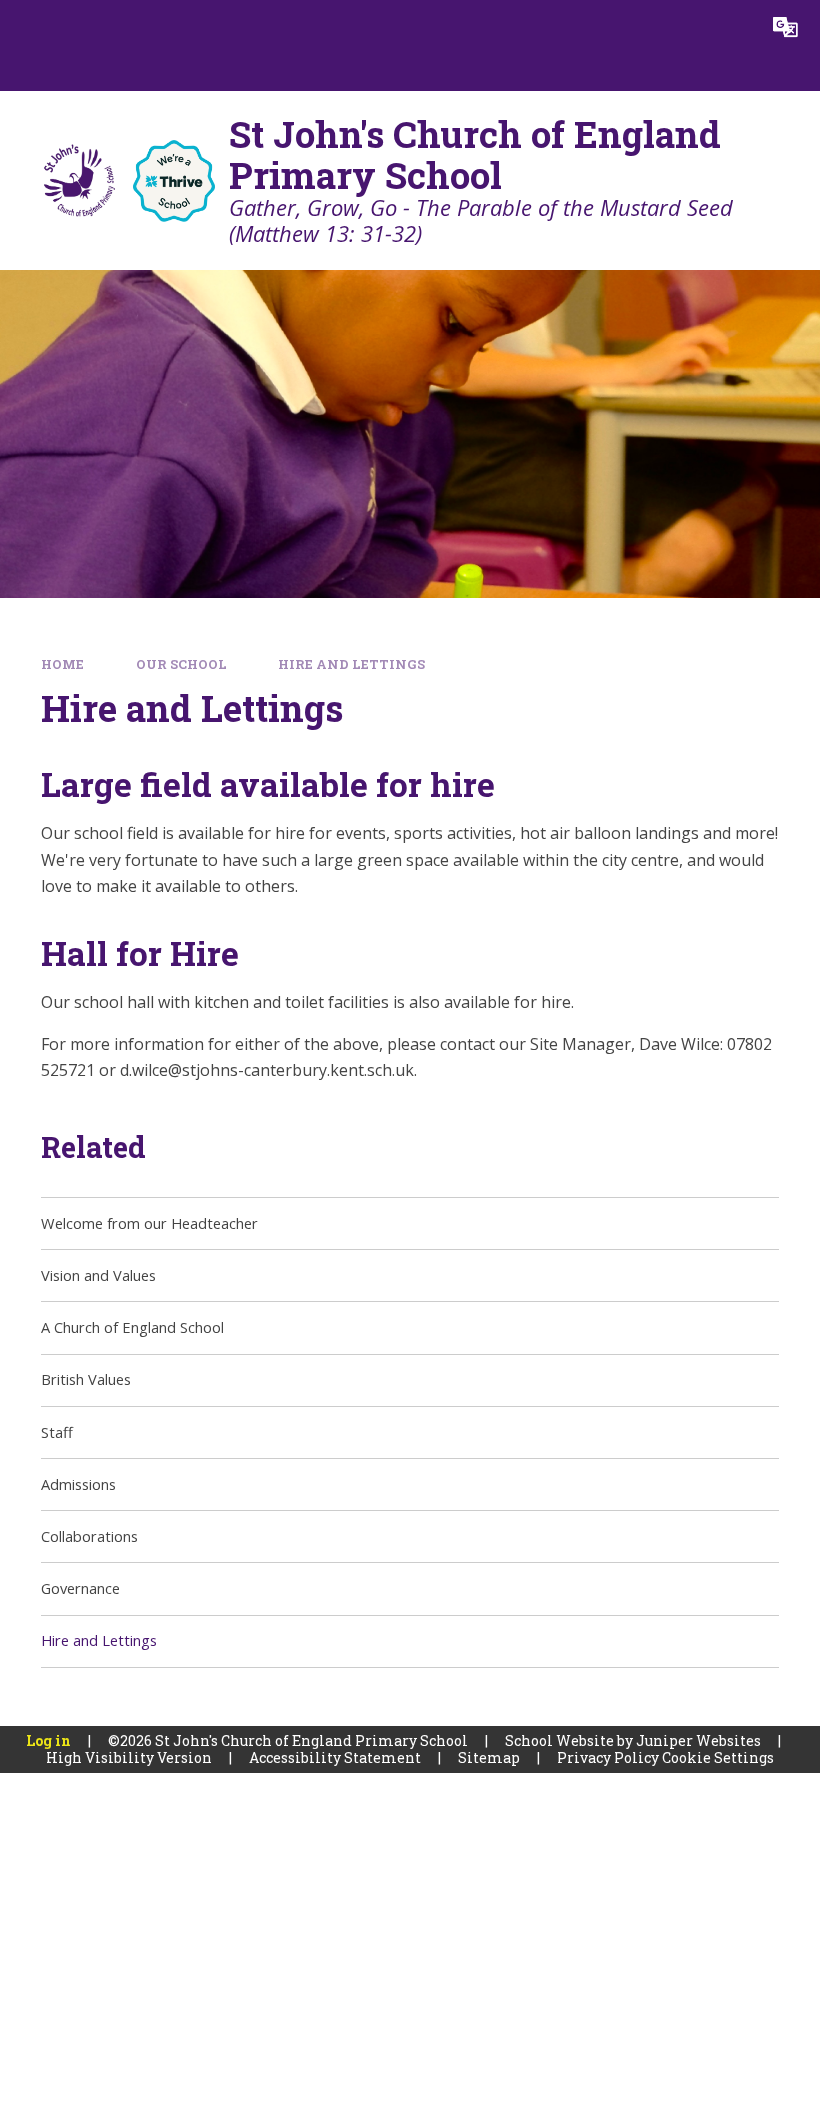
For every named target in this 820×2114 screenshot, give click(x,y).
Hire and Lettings (351, 664)
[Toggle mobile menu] (27, 27)
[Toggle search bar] (730, 27)
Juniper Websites (698, 1740)
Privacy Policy (608, 1757)
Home (62, 664)
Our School (181, 664)
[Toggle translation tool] (785, 27)
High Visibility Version (129, 1757)
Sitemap (489, 1757)
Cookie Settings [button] (718, 1757)
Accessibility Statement (335, 1757)
